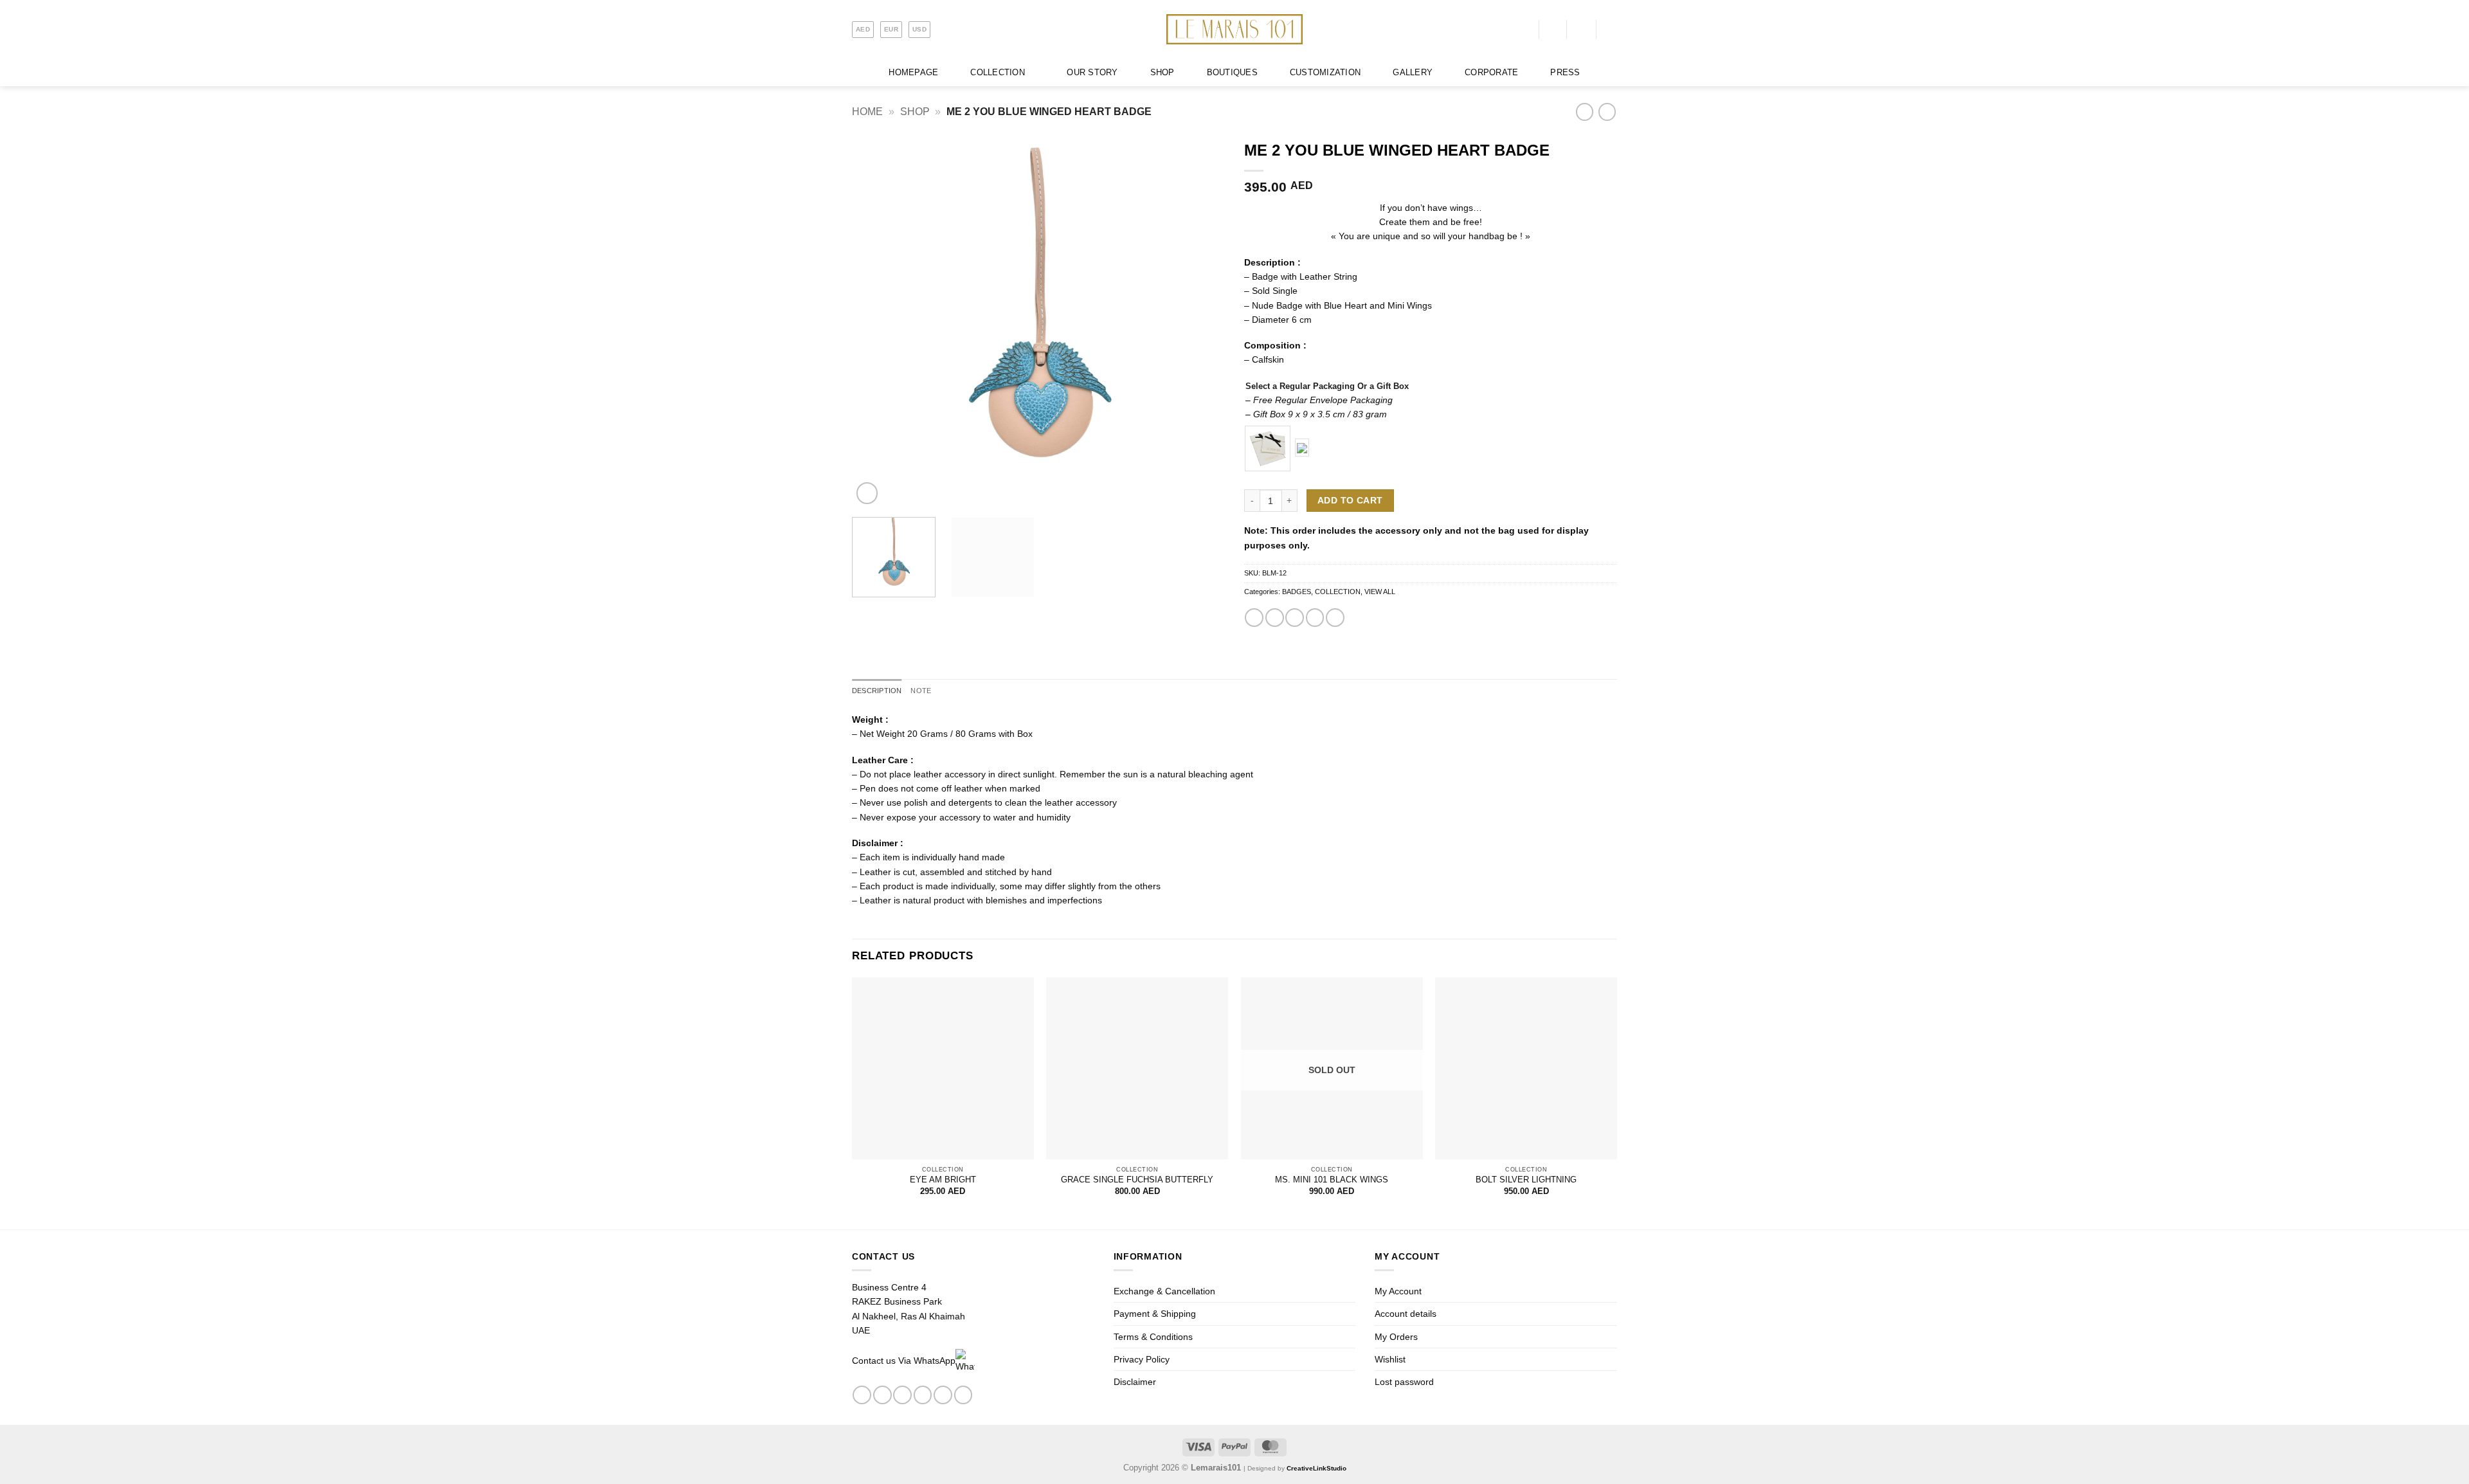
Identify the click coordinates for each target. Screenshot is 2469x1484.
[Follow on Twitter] (923, 1395)
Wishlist (1390, 1359)
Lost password (1404, 1382)
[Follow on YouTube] (963, 1395)
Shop (915, 112)
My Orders (1396, 1337)
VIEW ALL (1380, 592)
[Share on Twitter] (1275, 618)
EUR (891, 29)
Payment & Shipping (1155, 1314)
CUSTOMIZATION (1325, 73)
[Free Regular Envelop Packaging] (1268, 448)
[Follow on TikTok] (902, 1395)
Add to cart (1350, 501)
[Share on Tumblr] (1335, 618)
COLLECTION (998, 73)
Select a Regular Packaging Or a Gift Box (1327, 386)
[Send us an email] (943, 1395)
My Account (1398, 1291)
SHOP (1162, 73)
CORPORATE (1491, 73)
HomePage (913, 73)
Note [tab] (921, 691)
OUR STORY (1092, 73)
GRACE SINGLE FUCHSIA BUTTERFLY (1137, 1180)
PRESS (1565, 73)
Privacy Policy (1142, 1359)
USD (919, 29)
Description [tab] (877, 691)
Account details (1406, 1314)
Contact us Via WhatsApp (904, 1361)
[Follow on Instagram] (882, 1395)
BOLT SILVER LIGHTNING (1526, 1180)
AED (863, 29)
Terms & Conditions (1153, 1337)
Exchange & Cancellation (1164, 1291)
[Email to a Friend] (1295, 618)
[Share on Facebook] (1254, 618)
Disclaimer (1135, 1382)
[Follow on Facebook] (862, 1395)
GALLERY (1413, 73)
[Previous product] (1607, 112)
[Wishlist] (1553, 30)
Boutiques (1232, 73)
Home (867, 112)
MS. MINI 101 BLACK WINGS (1332, 1180)
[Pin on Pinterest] (1315, 618)
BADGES (1297, 592)
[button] (1526, 29)
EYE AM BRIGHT (943, 1180)
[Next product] (1585, 112)
